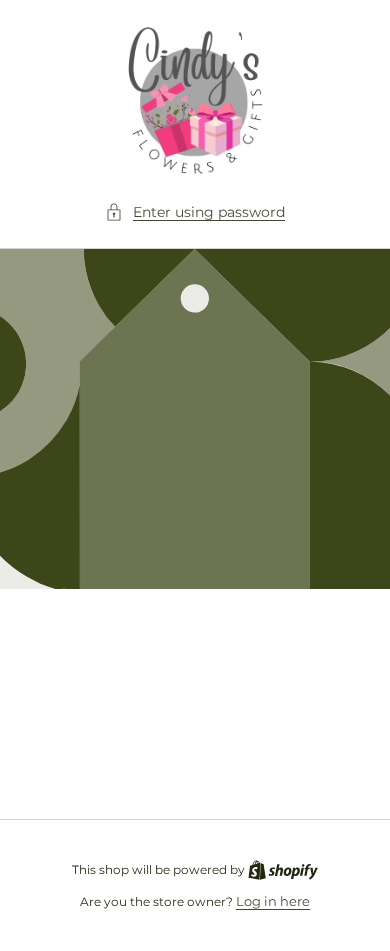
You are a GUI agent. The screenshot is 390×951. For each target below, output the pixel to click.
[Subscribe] (332, 755)
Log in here (273, 901)
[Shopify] (283, 869)
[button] (195, 212)
